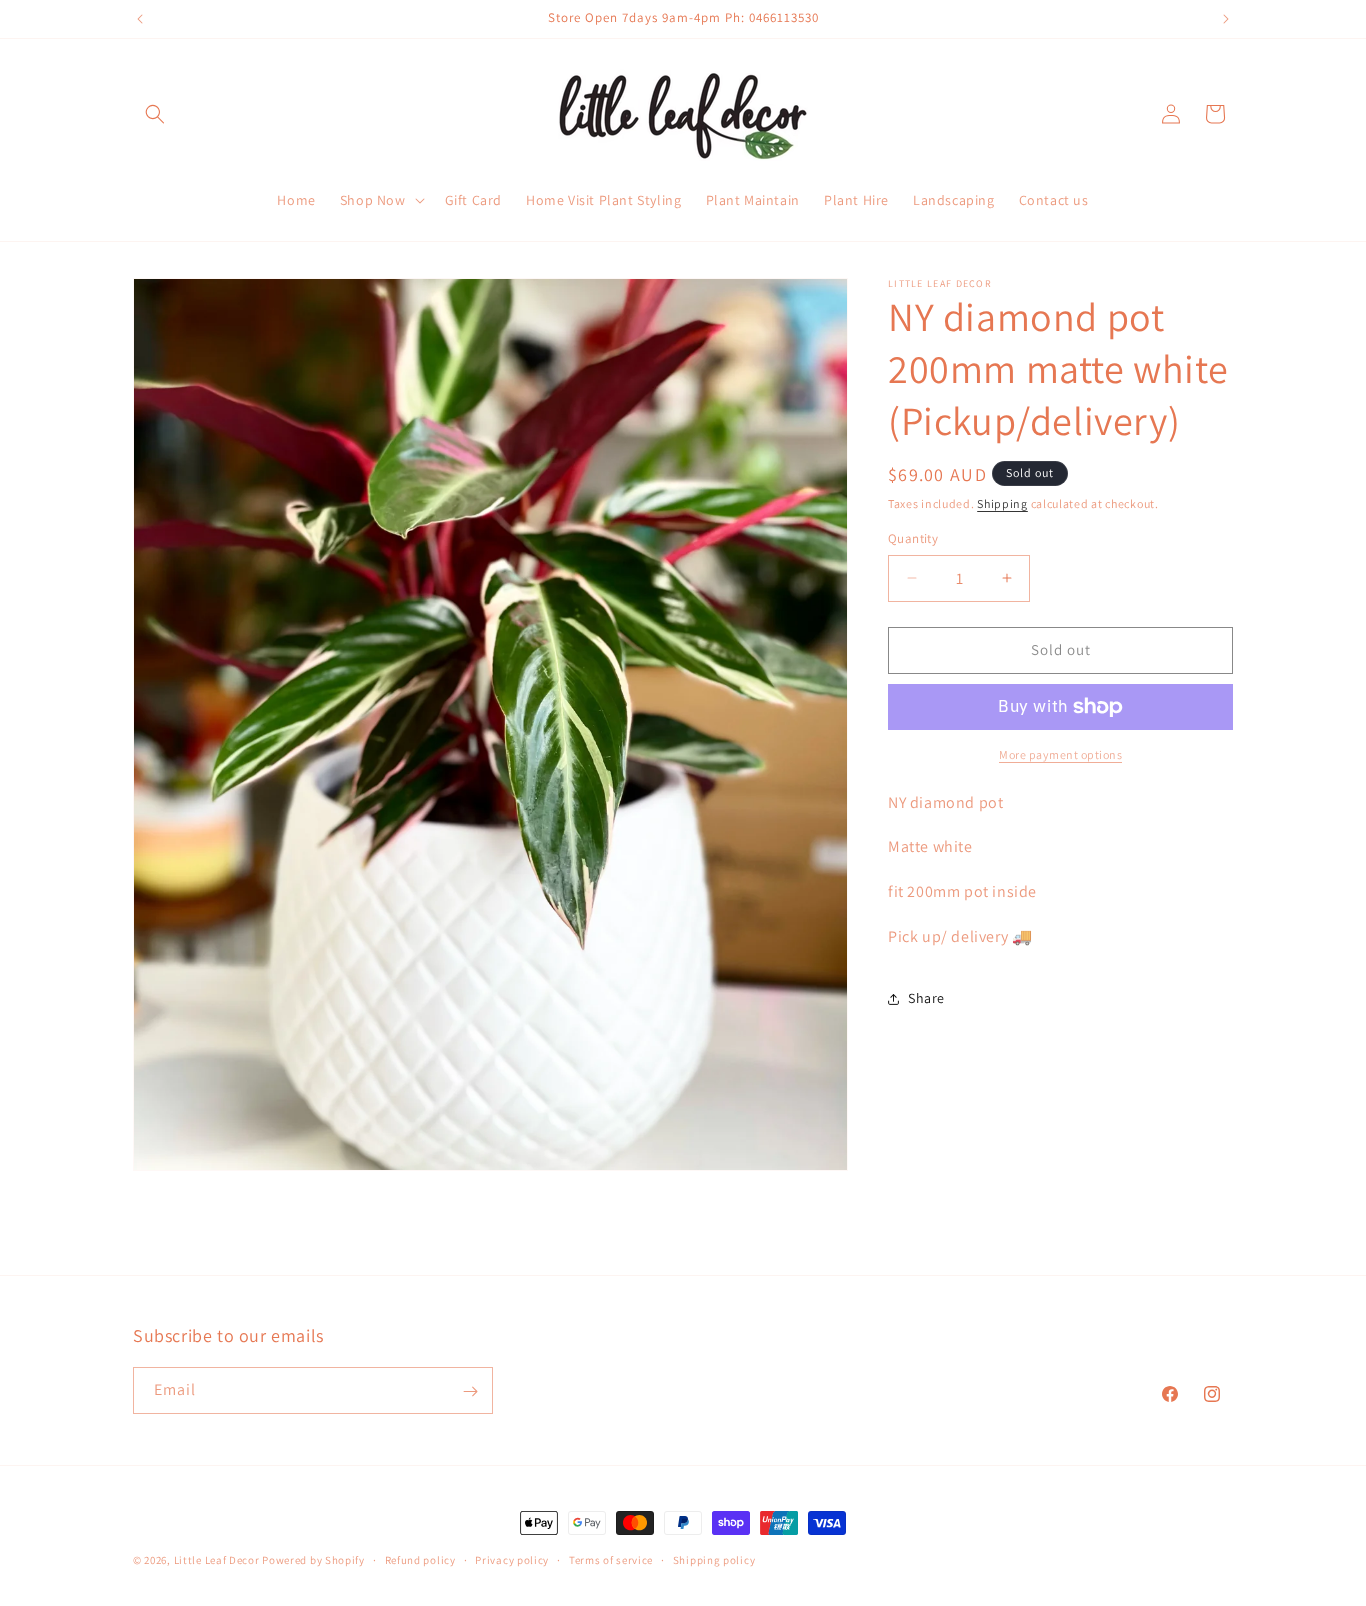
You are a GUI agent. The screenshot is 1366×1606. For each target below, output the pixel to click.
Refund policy (420, 1559)
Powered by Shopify (313, 1560)
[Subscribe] (470, 1391)
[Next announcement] (1226, 19)
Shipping (1002, 503)
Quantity (913, 538)
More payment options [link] (1060, 754)
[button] (155, 114)
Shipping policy (714, 1559)
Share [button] (926, 998)
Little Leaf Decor (217, 1560)
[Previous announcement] (140, 19)
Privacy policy (512, 1559)
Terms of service (611, 1559)
